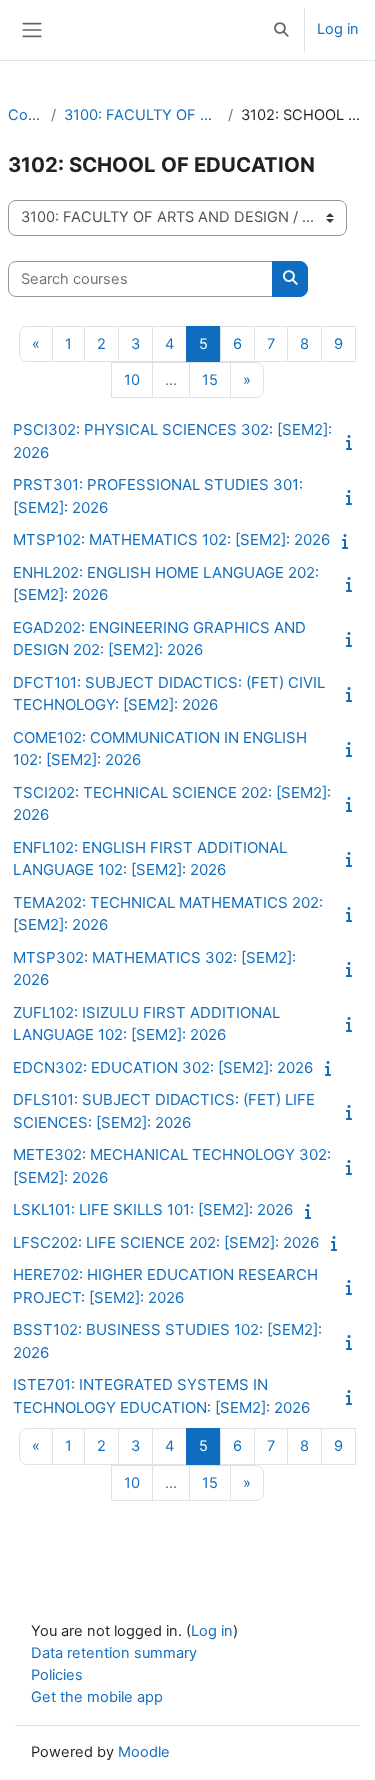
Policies (57, 1675)
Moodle (144, 1752)
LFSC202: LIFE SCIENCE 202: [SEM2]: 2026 (166, 1242)
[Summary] (353, 442)
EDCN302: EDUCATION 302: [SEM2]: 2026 (163, 1067)
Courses (25, 115)
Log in (338, 29)
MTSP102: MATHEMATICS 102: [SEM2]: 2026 (171, 539)
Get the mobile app (97, 1697)
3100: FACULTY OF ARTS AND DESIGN (142, 115)
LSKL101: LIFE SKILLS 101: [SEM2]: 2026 (153, 1209)
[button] (282, 30)
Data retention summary (114, 1653)
